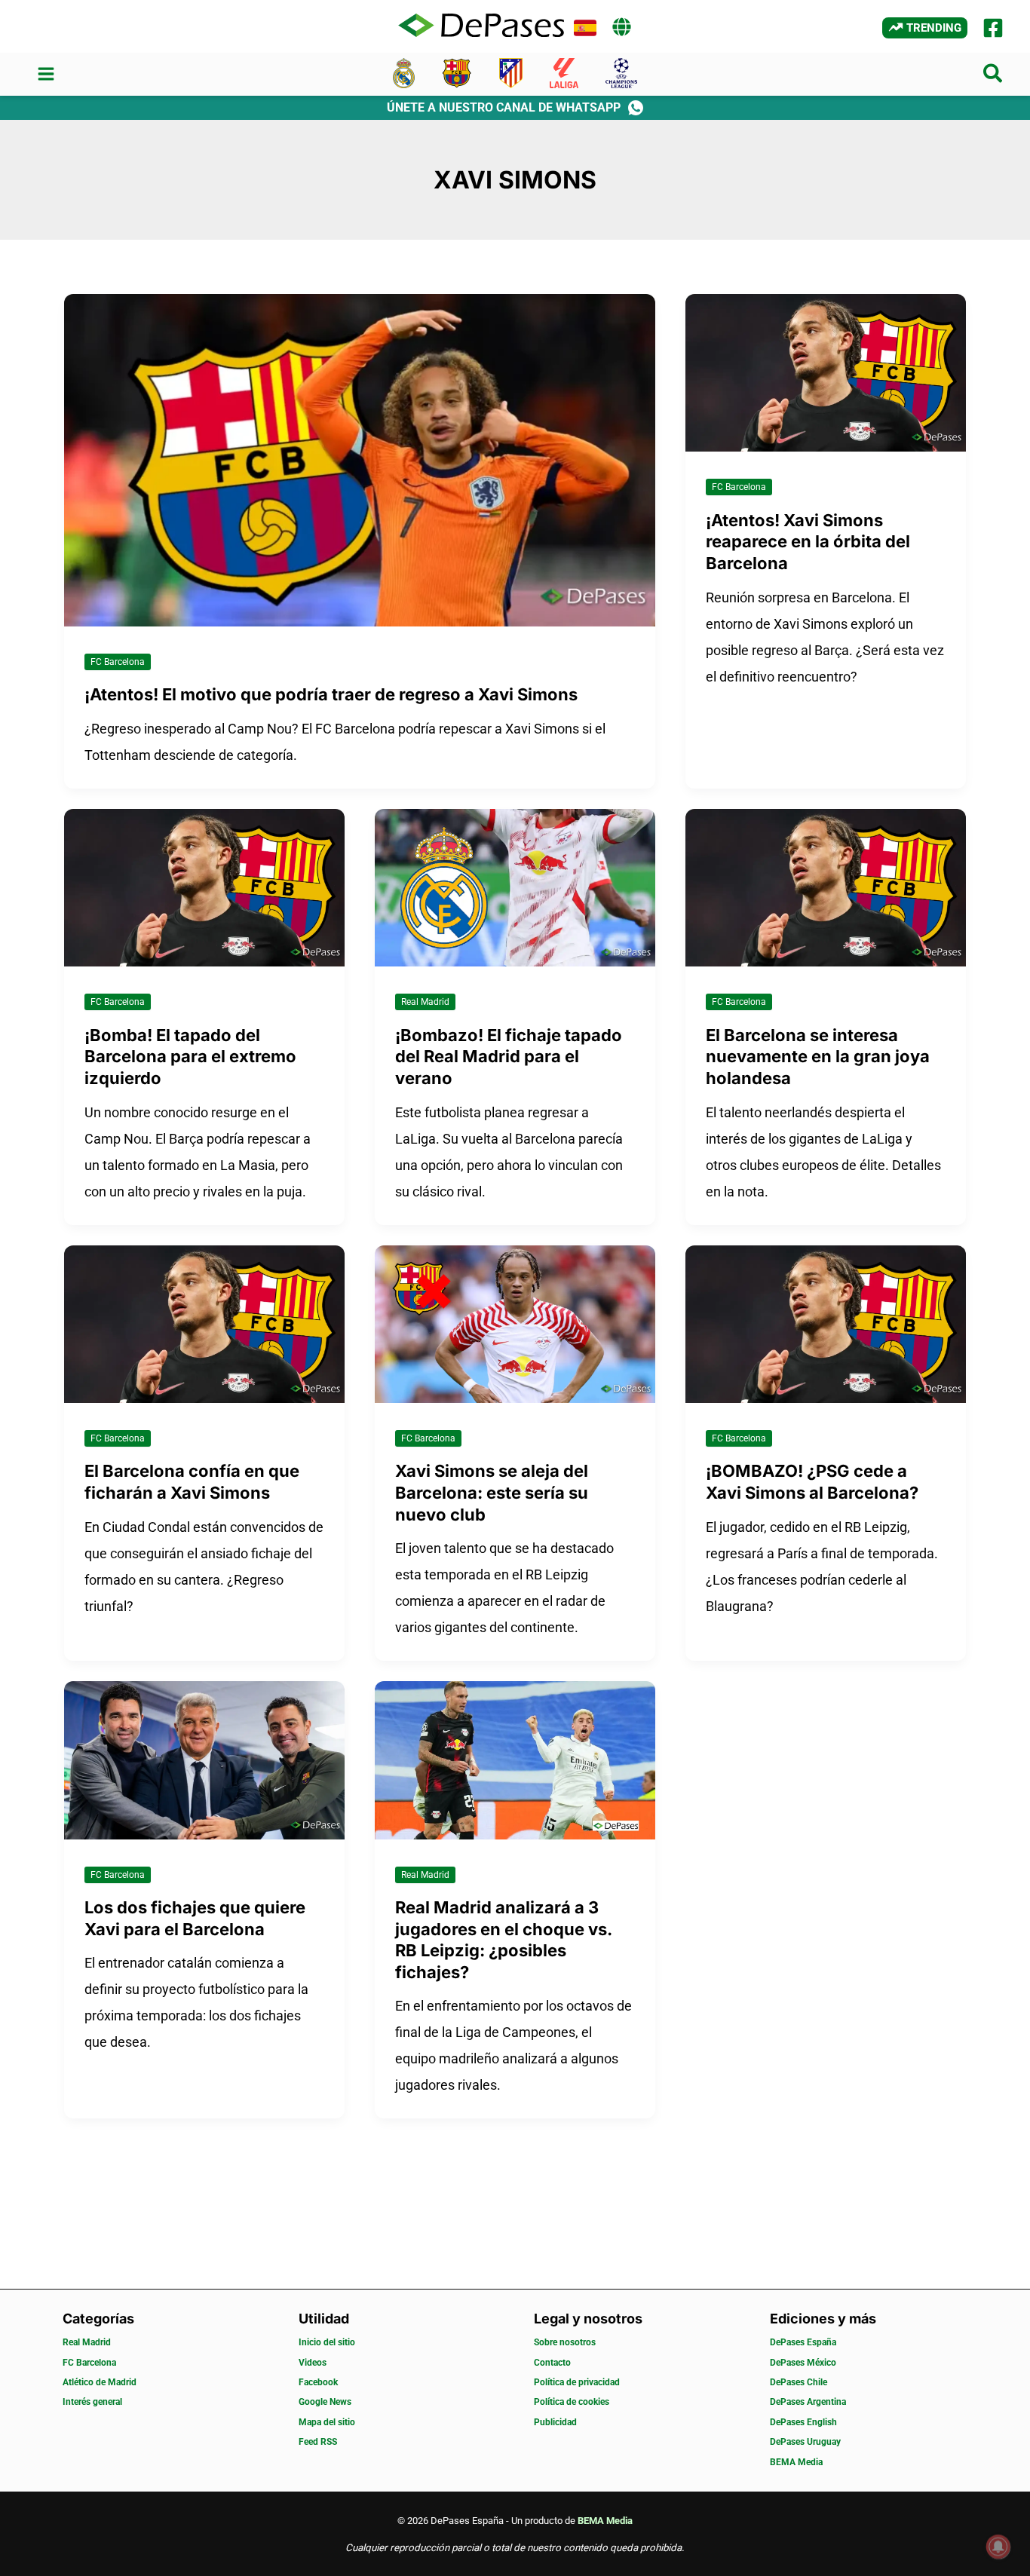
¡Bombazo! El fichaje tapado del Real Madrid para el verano (509, 1057)
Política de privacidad (577, 2382)
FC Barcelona (118, 662)
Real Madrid (425, 1002)
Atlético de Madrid (100, 2382)
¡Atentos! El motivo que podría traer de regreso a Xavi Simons (331, 694)
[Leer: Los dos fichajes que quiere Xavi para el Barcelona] (204, 1759)
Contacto (552, 2363)
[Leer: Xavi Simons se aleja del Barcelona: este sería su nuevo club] (515, 1323)
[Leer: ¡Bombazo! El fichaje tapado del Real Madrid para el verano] (515, 886)
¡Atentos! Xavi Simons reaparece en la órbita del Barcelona (808, 542)
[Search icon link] (993, 77)
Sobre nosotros (565, 2342)
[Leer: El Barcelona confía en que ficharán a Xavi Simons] (204, 1323)
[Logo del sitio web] (481, 26)
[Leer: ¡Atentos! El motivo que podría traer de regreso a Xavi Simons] (360, 459)
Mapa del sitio (327, 2422)
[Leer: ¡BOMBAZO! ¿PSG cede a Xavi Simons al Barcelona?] (826, 1323)
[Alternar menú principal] (46, 74)
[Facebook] (993, 28)
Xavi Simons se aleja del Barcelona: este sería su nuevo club (492, 1492)
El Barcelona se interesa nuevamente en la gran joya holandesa (818, 1057)
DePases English (803, 2422)
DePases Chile (799, 2382)
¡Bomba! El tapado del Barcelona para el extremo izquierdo (190, 1057)
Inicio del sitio (327, 2342)
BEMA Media (796, 2462)
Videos (313, 2363)
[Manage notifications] (998, 2547)
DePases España (803, 2342)
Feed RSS (318, 2442)
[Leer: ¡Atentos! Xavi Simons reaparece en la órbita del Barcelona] (826, 371)
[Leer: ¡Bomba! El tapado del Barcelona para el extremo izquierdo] (204, 886)
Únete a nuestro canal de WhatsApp (504, 107)
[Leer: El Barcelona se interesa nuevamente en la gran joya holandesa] (826, 886)
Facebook (318, 2382)
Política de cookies (572, 2402)
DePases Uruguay (805, 2442)
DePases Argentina (808, 2402)
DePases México (803, 2363)
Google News (325, 2402)
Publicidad (555, 2422)
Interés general (92, 2402)
